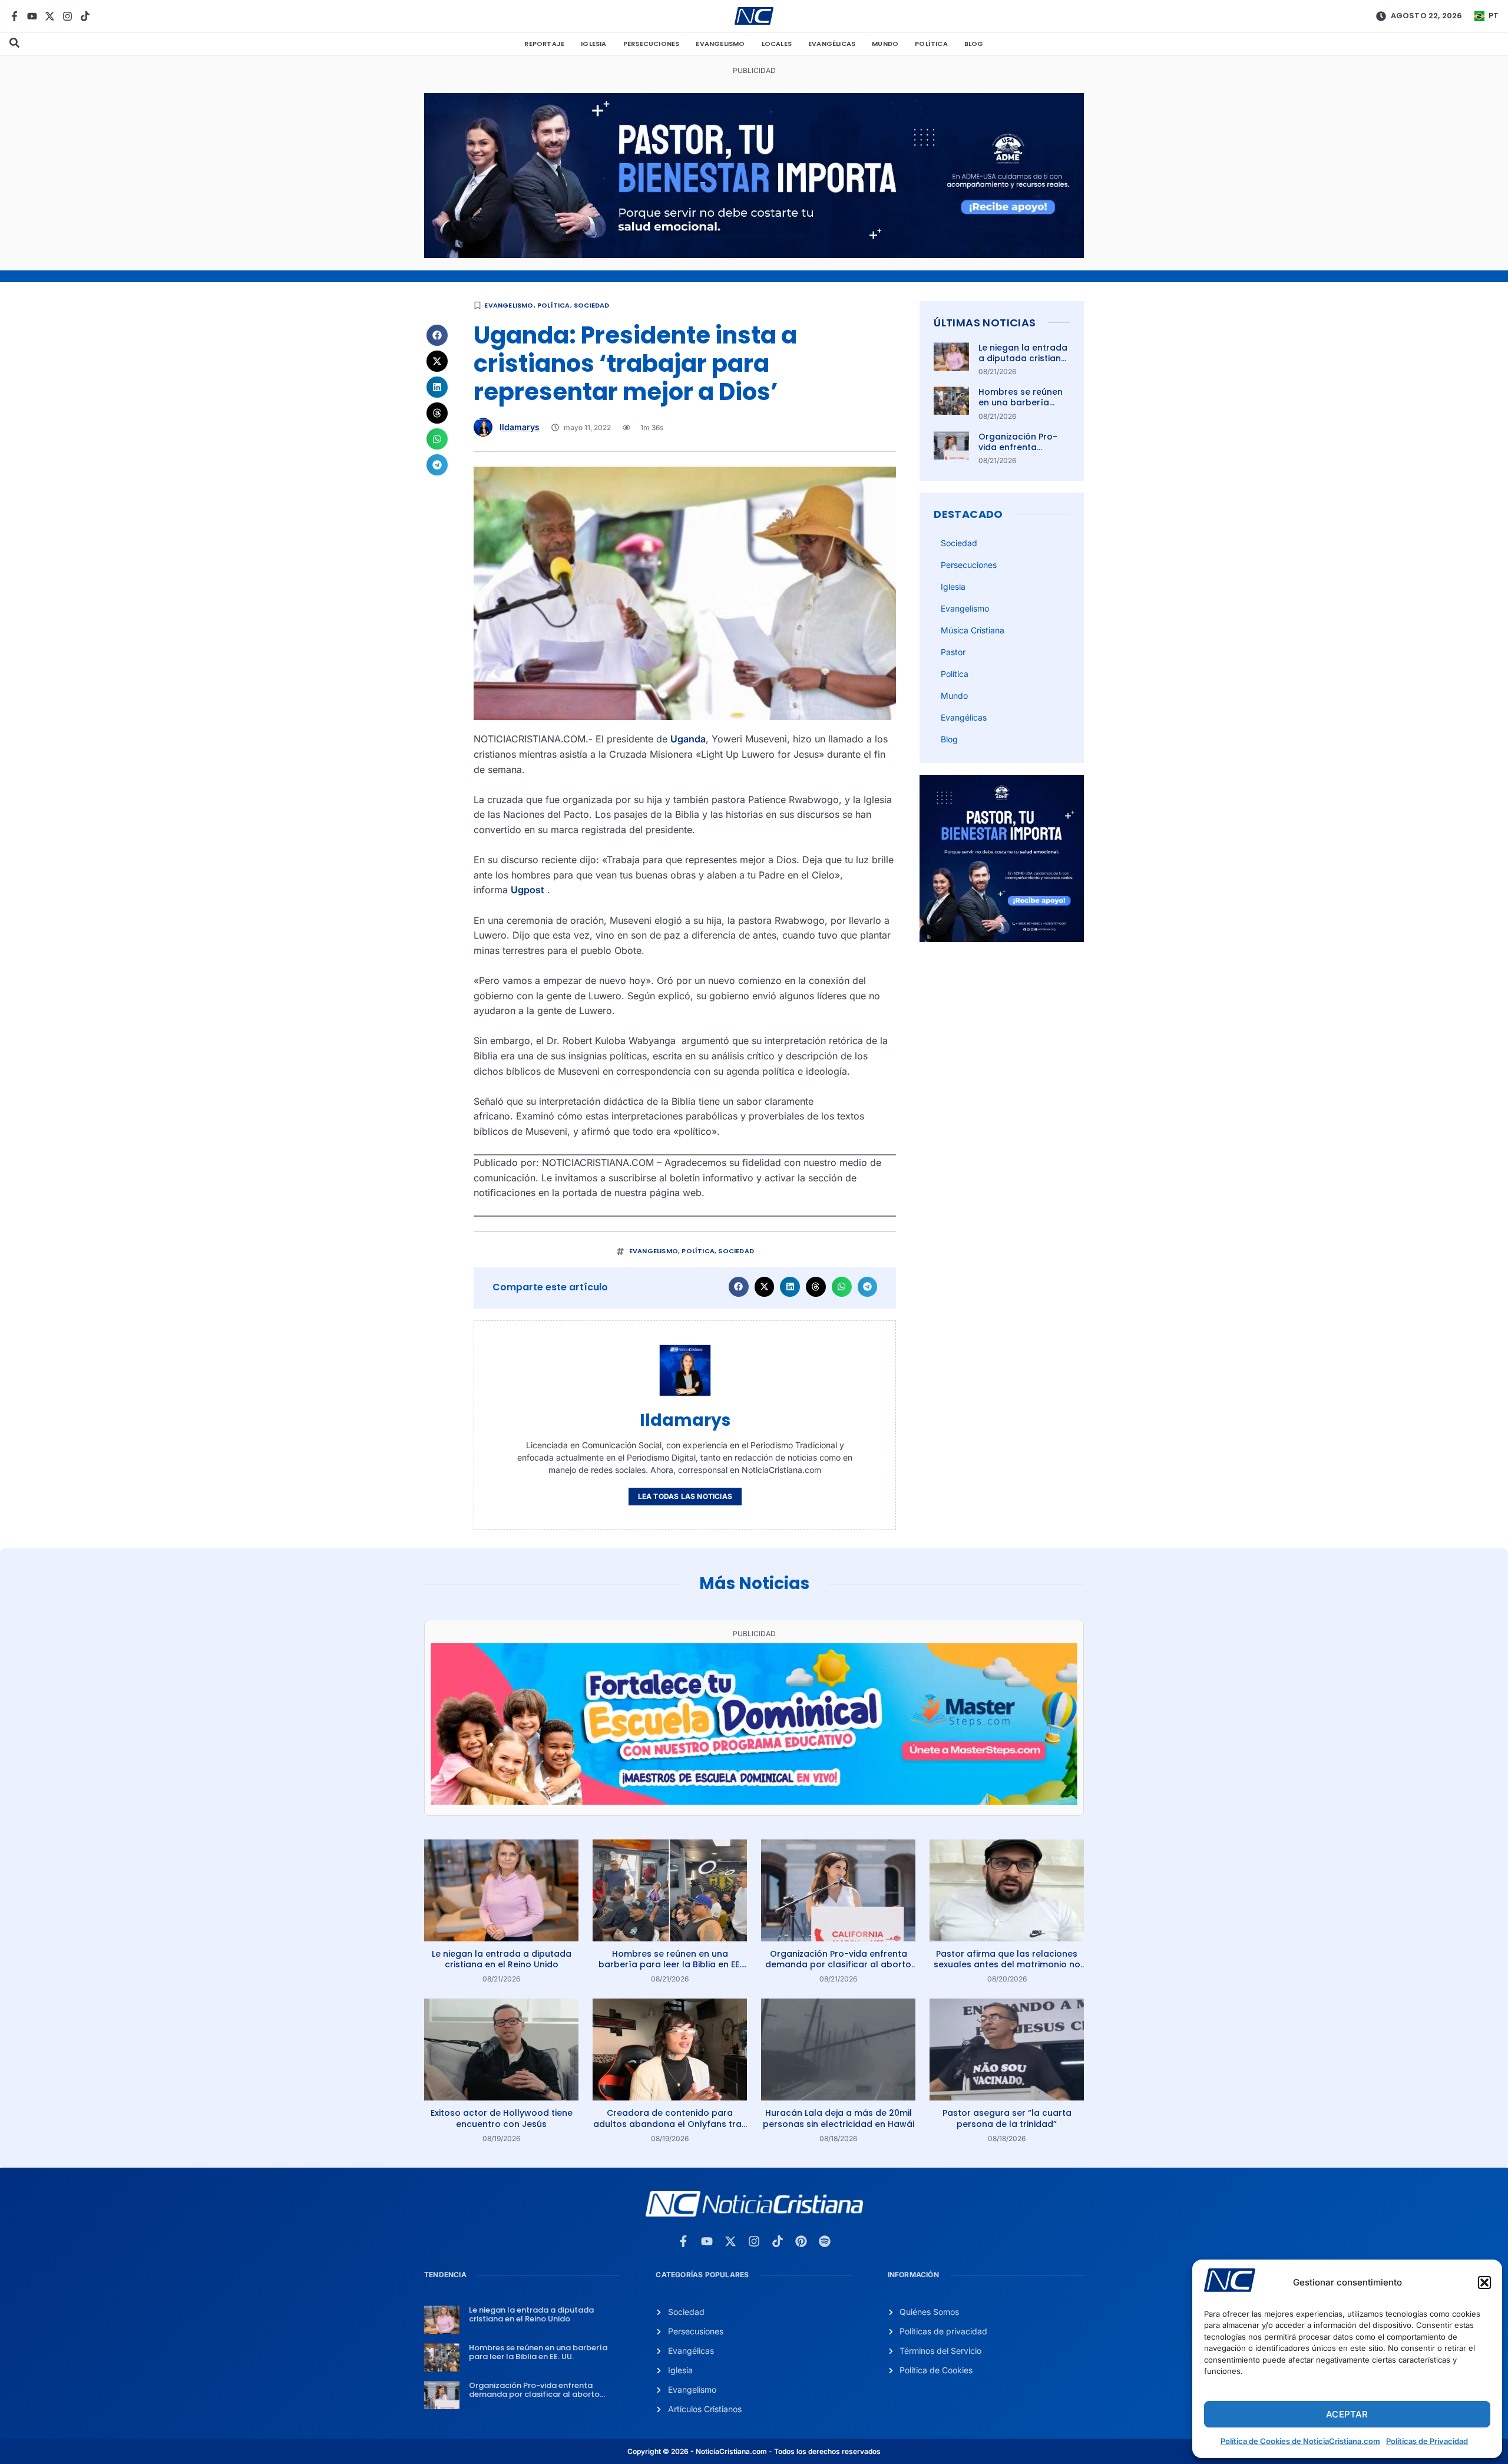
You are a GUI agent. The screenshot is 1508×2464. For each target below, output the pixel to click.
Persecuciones (652, 44)
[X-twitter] (50, 16)
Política (931, 44)
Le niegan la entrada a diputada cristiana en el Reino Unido (1023, 358)
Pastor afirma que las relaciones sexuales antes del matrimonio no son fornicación (1007, 1964)
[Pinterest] (801, 2241)
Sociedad (592, 305)
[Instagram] (67, 16)
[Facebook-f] (14, 16)
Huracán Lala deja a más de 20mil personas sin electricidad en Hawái (839, 2118)
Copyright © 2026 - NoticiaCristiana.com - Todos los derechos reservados (754, 2451)
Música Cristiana (973, 630)
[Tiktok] (85, 16)
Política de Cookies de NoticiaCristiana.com (1300, 2441)
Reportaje (544, 44)
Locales (777, 44)
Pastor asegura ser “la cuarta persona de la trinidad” (1007, 2118)
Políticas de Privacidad (1427, 2441)
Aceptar (1347, 2414)
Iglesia (593, 44)
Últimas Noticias (985, 323)
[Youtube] (32, 16)
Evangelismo (720, 44)
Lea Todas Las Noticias (685, 1496)
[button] (1484, 2283)
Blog (974, 44)
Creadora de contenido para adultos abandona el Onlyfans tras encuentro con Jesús (670, 2123)
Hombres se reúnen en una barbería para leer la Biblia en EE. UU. (1023, 408)
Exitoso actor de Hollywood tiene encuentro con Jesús (502, 2118)
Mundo (885, 44)
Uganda (688, 739)
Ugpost (528, 890)
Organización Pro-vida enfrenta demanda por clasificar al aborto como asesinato (838, 1964)
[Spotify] (825, 2241)
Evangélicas (832, 44)
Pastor (953, 652)
